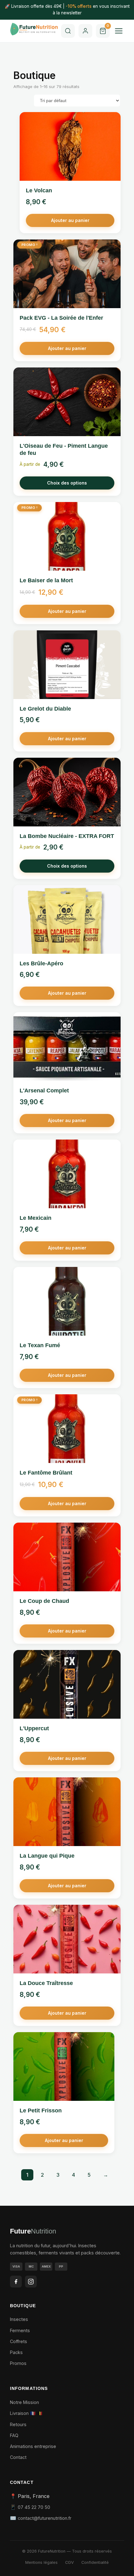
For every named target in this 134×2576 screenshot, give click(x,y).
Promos (18, 2363)
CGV (69, 2562)
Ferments (20, 2330)
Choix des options (67, 483)
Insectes (19, 2319)
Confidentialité (95, 2562)
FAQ (14, 2435)
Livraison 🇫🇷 (23, 2413)
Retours (18, 2424)
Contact (18, 2457)
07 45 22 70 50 (34, 2507)
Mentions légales (41, 2562)
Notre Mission (24, 2402)
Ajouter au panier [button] (70, 220)
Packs (16, 2352)
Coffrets (19, 2341)
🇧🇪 (40, 2413)
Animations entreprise (33, 2446)
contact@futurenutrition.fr (45, 2518)
